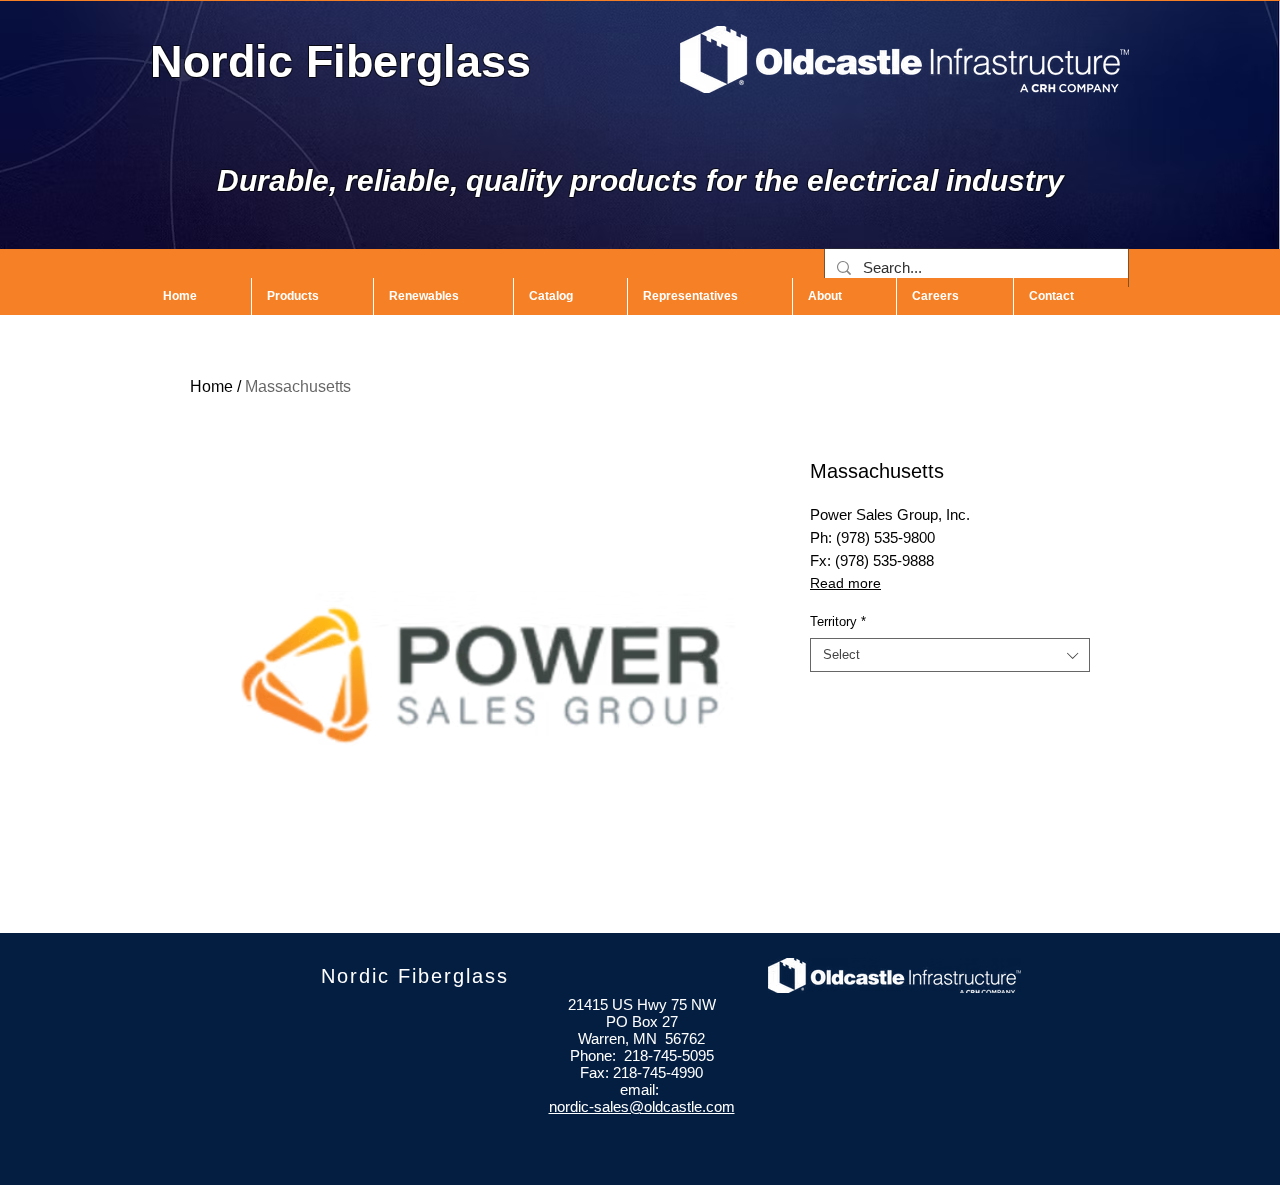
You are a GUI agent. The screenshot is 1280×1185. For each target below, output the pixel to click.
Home (211, 386)
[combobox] (950, 655)
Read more (845, 583)
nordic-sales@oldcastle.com (642, 1106)
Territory (838, 621)
